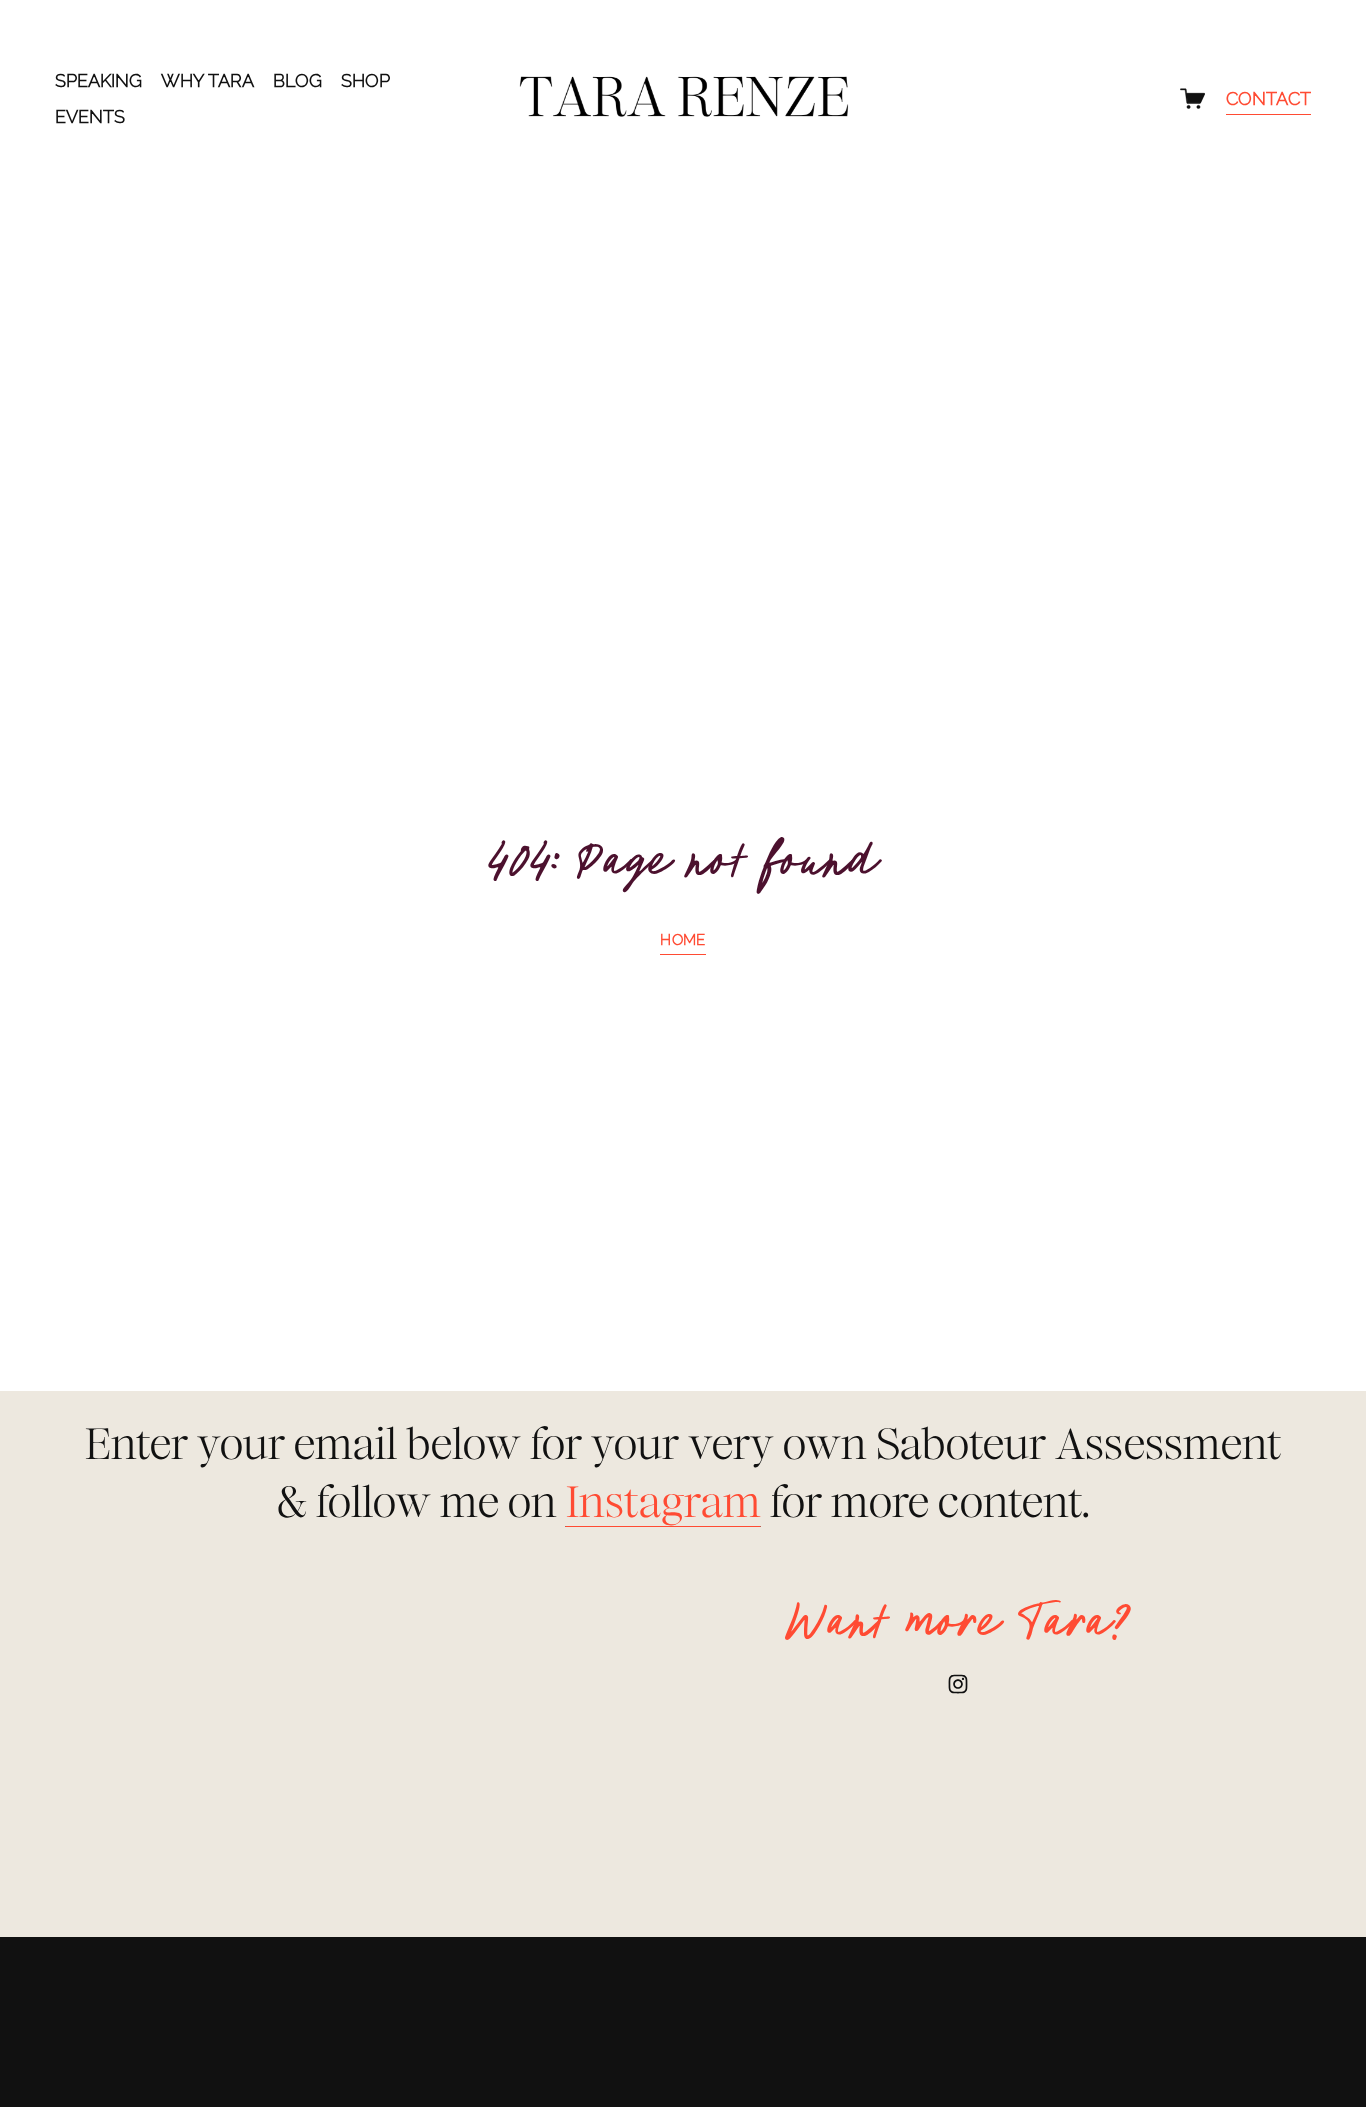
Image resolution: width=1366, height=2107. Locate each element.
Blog (297, 80)
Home (682, 940)
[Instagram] (958, 1684)
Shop (365, 80)
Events (90, 116)
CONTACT (1268, 98)
